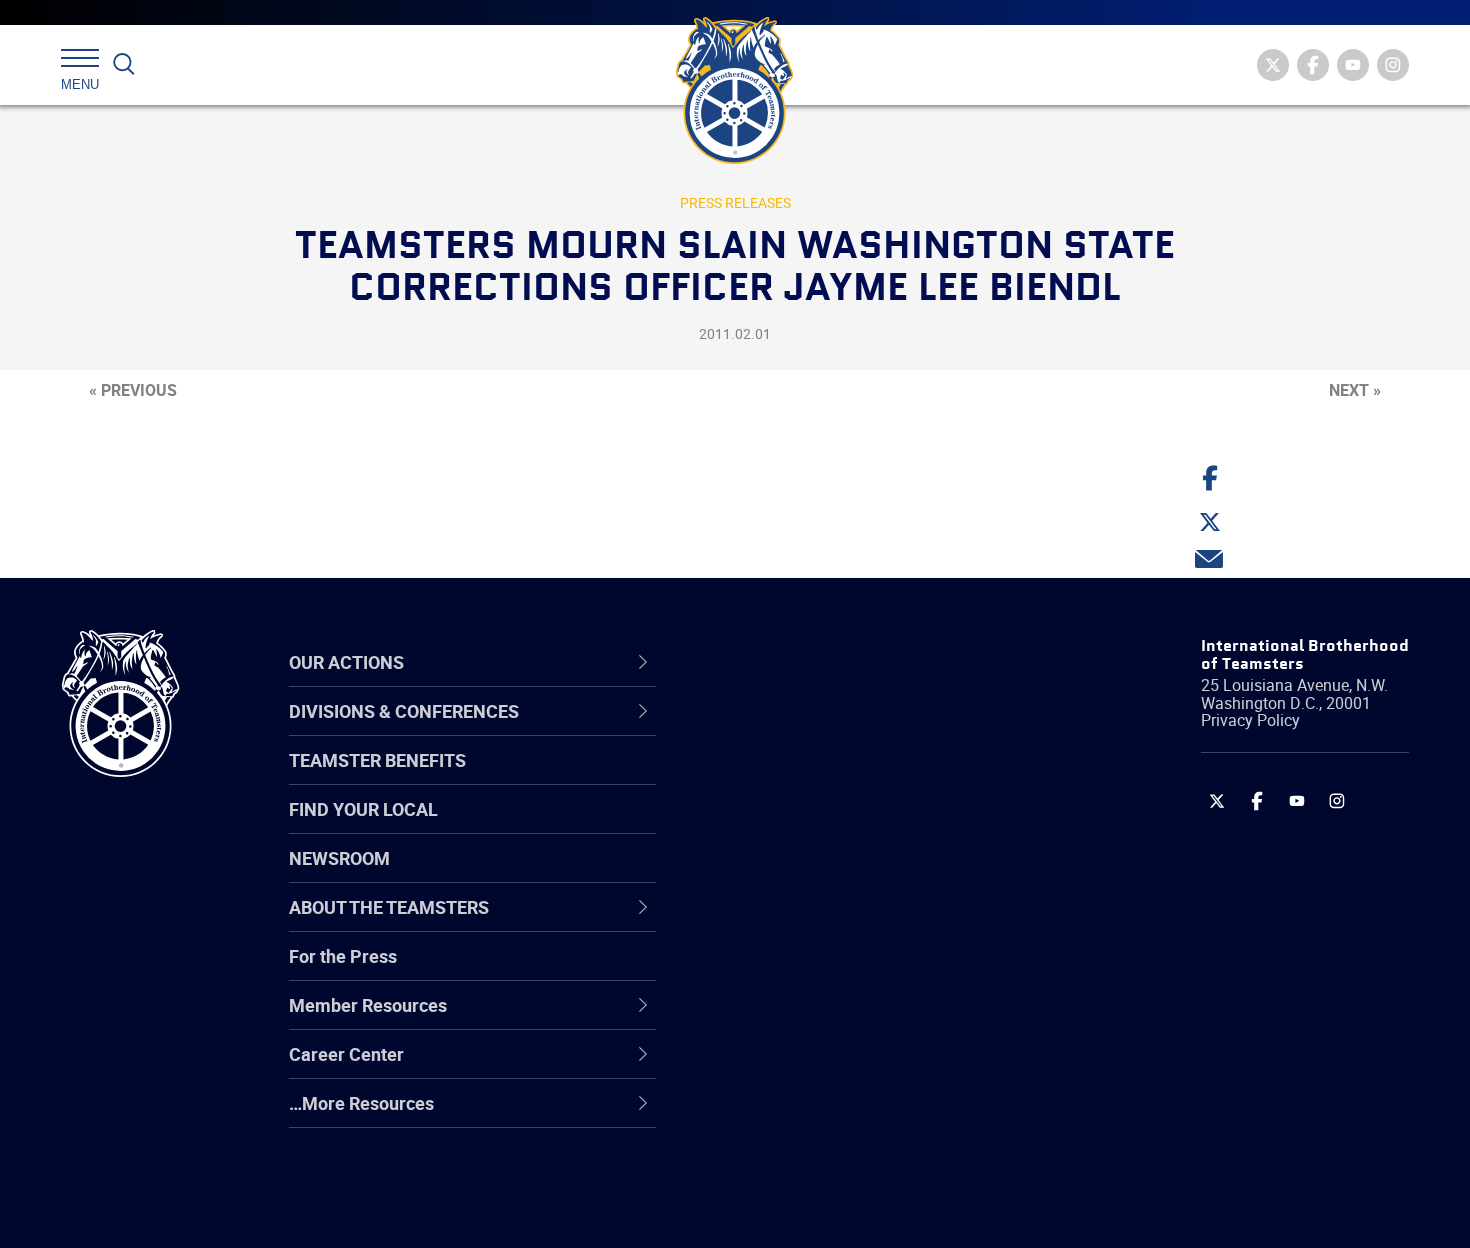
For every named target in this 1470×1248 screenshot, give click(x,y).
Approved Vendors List (816, 923)
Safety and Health (797, 827)
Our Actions (783, 662)
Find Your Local (363, 809)
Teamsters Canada (802, 875)
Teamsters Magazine (811, 779)
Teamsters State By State (828, 731)
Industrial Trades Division (825, 1211)
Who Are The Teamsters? (827, 731)
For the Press (343, 956)
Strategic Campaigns (809, 779)
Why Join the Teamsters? (827, 731)
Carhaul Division (790, 923)
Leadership (770, 779)
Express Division (790, 1019)
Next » (1355, 390)
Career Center (794, 662)
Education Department (815, 779)
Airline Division (784, 731)
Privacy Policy (1250, 720)
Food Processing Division (825, 1067)
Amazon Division (792, 779)
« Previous (133, 390)
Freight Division (787, 1115)
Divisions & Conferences (841, 662)
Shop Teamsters (792, 827)
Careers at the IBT (798, 779)
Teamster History (795, 827)
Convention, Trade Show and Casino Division (869, 970)
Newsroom (339, 858)
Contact (757, 731)
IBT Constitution (790, 923)
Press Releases (735, 202)
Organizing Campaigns (816, 731)
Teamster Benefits (377, 760)
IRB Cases (766, 971)
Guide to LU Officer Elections (838, 971)
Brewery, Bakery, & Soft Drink (841, 827)
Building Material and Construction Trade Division (862, 874)
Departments (778, 875)
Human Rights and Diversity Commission (836, 1162)
